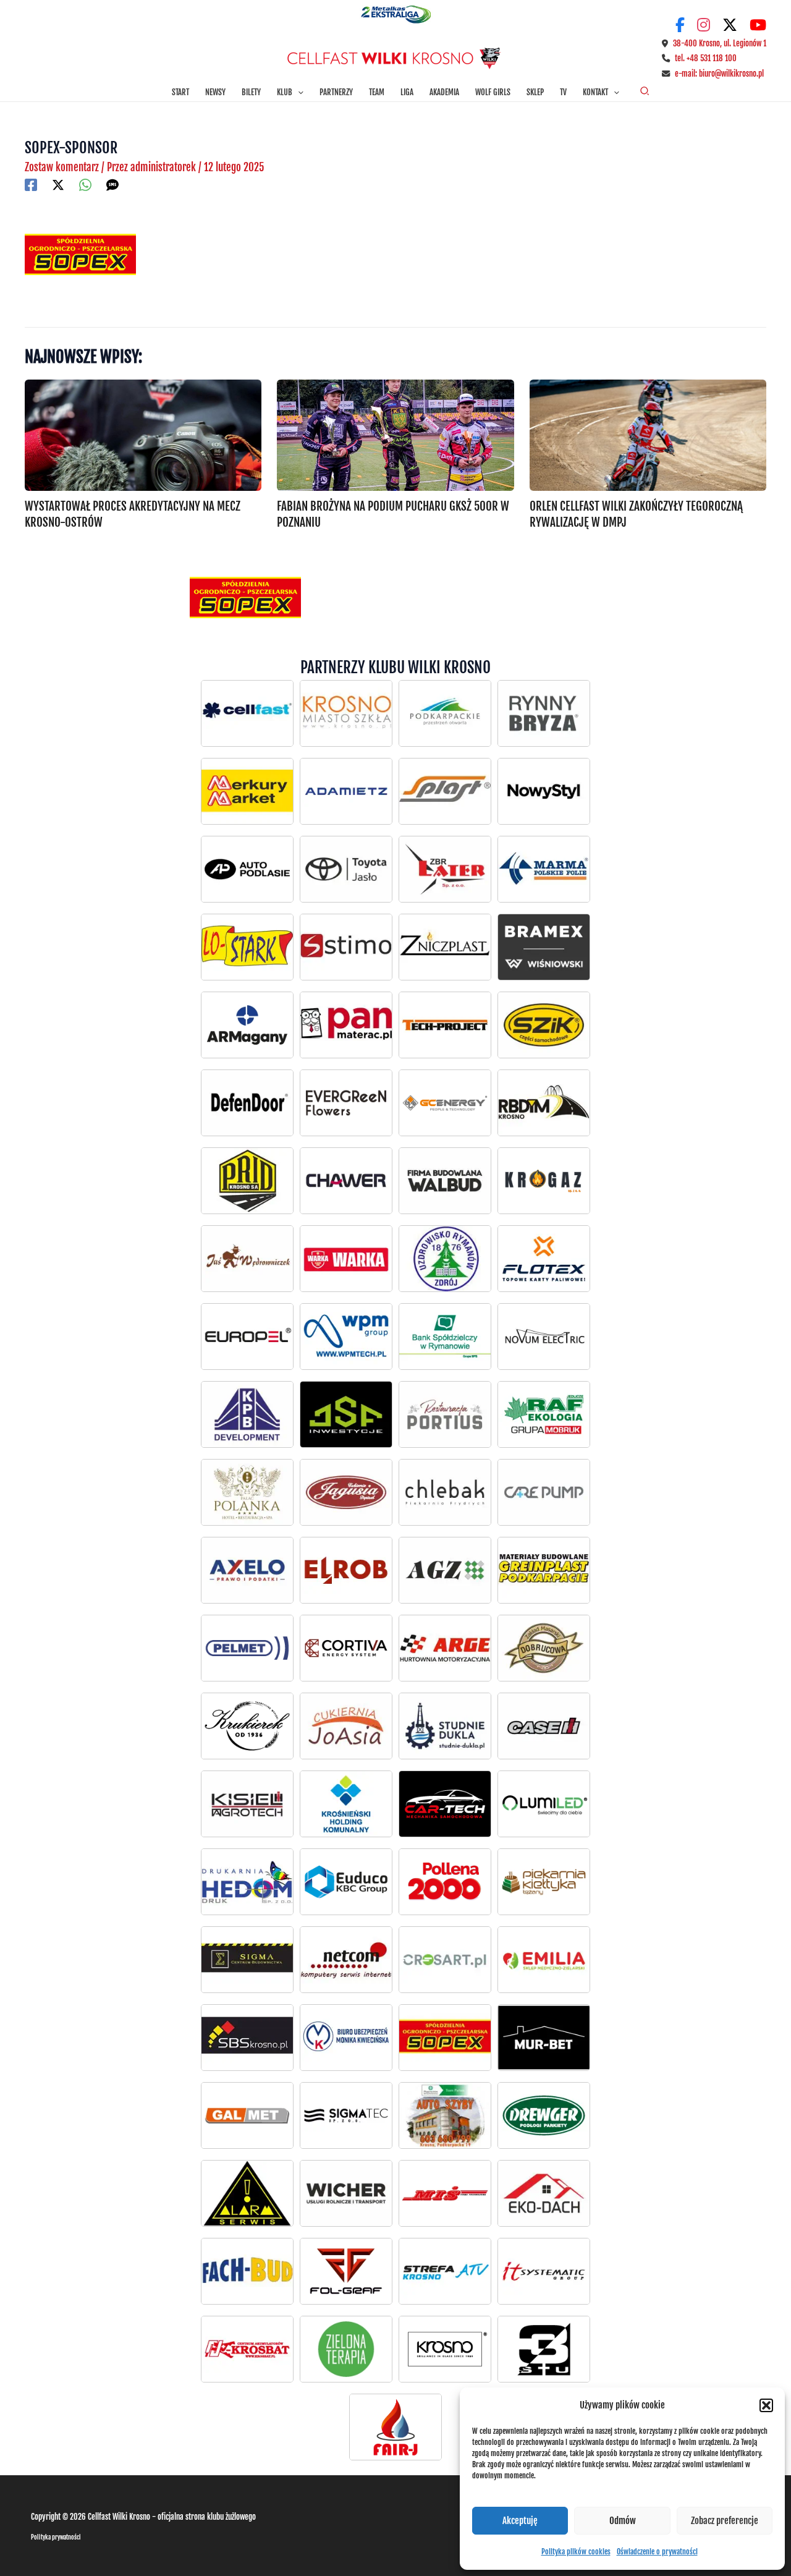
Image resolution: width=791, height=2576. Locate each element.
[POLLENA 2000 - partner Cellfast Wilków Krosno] (445, 1882)
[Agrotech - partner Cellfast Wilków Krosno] (247, 1804)
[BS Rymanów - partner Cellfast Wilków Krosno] (445, 1337)
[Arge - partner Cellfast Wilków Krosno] (445, 1648)
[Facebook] (31, 185)
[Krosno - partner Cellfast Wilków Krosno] (346, 713)
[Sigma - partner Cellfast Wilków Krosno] (247, 1960)
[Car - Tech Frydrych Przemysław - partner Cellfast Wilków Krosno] (445, 1804)
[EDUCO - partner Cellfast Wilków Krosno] (346, 1882)
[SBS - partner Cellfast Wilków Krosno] (247, 2038)
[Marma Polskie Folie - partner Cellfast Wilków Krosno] (544, 869)
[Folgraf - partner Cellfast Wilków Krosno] (346, 2271)
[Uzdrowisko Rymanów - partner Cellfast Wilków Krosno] (445, 1259)
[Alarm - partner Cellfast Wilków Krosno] (247, 2193)
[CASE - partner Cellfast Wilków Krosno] (544, 1726)
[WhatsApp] (85, 185)
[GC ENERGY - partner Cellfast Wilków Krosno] (445, 1103)
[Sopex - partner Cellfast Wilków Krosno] (445, 2038)
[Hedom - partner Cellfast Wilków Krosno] (247, 1882)
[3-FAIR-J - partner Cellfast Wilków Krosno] (395, 2427)
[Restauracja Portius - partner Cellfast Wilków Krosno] (445, 1414)
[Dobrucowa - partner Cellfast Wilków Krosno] (544, 1648)
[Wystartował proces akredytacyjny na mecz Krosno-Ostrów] (143, 435)
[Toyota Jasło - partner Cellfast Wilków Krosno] (247, 869)
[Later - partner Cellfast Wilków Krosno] (445, 869)
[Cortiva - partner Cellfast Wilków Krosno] (346, 1648)
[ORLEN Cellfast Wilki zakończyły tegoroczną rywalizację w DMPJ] (648, 435)
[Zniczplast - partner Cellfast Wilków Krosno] (445, 947)
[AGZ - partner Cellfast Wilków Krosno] (445, 1570)
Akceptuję (520, 2521)
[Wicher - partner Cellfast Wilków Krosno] (346, 2193)
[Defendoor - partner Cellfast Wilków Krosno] (247, 1103)
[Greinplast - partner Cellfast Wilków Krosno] (544, 1570)
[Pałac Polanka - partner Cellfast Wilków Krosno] (247, 1492)
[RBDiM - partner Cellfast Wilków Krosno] (544, 1103)
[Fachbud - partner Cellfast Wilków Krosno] (247, 2271)
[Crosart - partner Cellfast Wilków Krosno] (445, 1960)
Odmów (623, 2521)
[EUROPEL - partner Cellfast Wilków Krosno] (247, 1337)
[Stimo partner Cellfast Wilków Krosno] (346, 947)
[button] (766, 2405)
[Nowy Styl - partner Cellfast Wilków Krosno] (544, 791)
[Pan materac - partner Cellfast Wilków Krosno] (346, 1025)
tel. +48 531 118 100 (706, 58)
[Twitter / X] (58, 185)
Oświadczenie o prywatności (657, 2552)
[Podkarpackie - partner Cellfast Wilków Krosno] (445, 713)
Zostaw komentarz (62, 167)
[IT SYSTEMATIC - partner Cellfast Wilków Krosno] (544, 2271)
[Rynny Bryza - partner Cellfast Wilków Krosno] (544, 713)
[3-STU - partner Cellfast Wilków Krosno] (544, 2349)
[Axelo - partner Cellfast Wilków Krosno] (247, 1570)
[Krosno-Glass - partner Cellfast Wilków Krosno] (445, 2349)
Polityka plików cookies (576, 2552)
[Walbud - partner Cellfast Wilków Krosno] (445, 1181)
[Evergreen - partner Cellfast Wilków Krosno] (346, 1103)
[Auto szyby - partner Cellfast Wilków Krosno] (445, 2115)
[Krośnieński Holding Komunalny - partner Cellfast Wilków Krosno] (346, 1804)
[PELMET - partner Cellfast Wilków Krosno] (247, 1648)
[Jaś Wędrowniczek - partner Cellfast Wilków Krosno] (247, 1259)
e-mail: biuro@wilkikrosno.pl (719, 74)
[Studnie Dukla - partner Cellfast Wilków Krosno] (445, 1726)
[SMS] (112, 185)
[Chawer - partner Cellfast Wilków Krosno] (346, 1181)
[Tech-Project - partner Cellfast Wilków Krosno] (445, 1025)
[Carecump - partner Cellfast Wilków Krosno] (544, 1492)
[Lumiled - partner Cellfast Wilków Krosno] (544, 1804)
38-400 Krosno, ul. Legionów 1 (720, 43)
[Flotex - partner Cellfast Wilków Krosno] (544, 1259)
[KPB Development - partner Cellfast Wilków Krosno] (247, 1414)
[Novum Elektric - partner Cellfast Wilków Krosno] (544, 1337)
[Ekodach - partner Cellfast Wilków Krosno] (544, 2193)
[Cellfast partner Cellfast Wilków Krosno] (247, 713)
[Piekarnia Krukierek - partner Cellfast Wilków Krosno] (247, 1726)
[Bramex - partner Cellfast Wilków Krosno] (544, 947)
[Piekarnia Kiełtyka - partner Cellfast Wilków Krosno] (544, 1882)
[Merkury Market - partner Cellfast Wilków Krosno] (247, 791)
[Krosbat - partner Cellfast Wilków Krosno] (247, 2349)
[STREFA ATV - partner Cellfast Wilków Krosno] (445, 2271)
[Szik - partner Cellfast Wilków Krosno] (544, 1025)
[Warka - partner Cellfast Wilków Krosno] (346, 1259)
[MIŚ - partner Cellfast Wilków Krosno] (445, 2193)
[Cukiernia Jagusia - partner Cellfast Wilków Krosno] (346, 1492)
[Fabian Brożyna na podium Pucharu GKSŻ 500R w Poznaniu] (395, 435)
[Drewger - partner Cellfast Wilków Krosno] (544, 2115)
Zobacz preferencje (725, 2521)
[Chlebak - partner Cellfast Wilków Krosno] (445, 1492)
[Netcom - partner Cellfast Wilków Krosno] (346, 1960)
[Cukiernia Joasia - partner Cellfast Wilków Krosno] (346, 1726)
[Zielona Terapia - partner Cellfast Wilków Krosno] (346, 2349)
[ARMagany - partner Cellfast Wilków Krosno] (247, 1025)
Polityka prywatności (56, 2537)
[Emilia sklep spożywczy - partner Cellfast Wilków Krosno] (544, 1960)
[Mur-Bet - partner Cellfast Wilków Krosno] (544, 2038)
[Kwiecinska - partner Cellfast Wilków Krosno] (346, 2038)
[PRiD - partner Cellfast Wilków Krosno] (247, 1181)
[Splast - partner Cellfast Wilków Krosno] (445, 791)
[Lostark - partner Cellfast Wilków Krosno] (247, 947)
